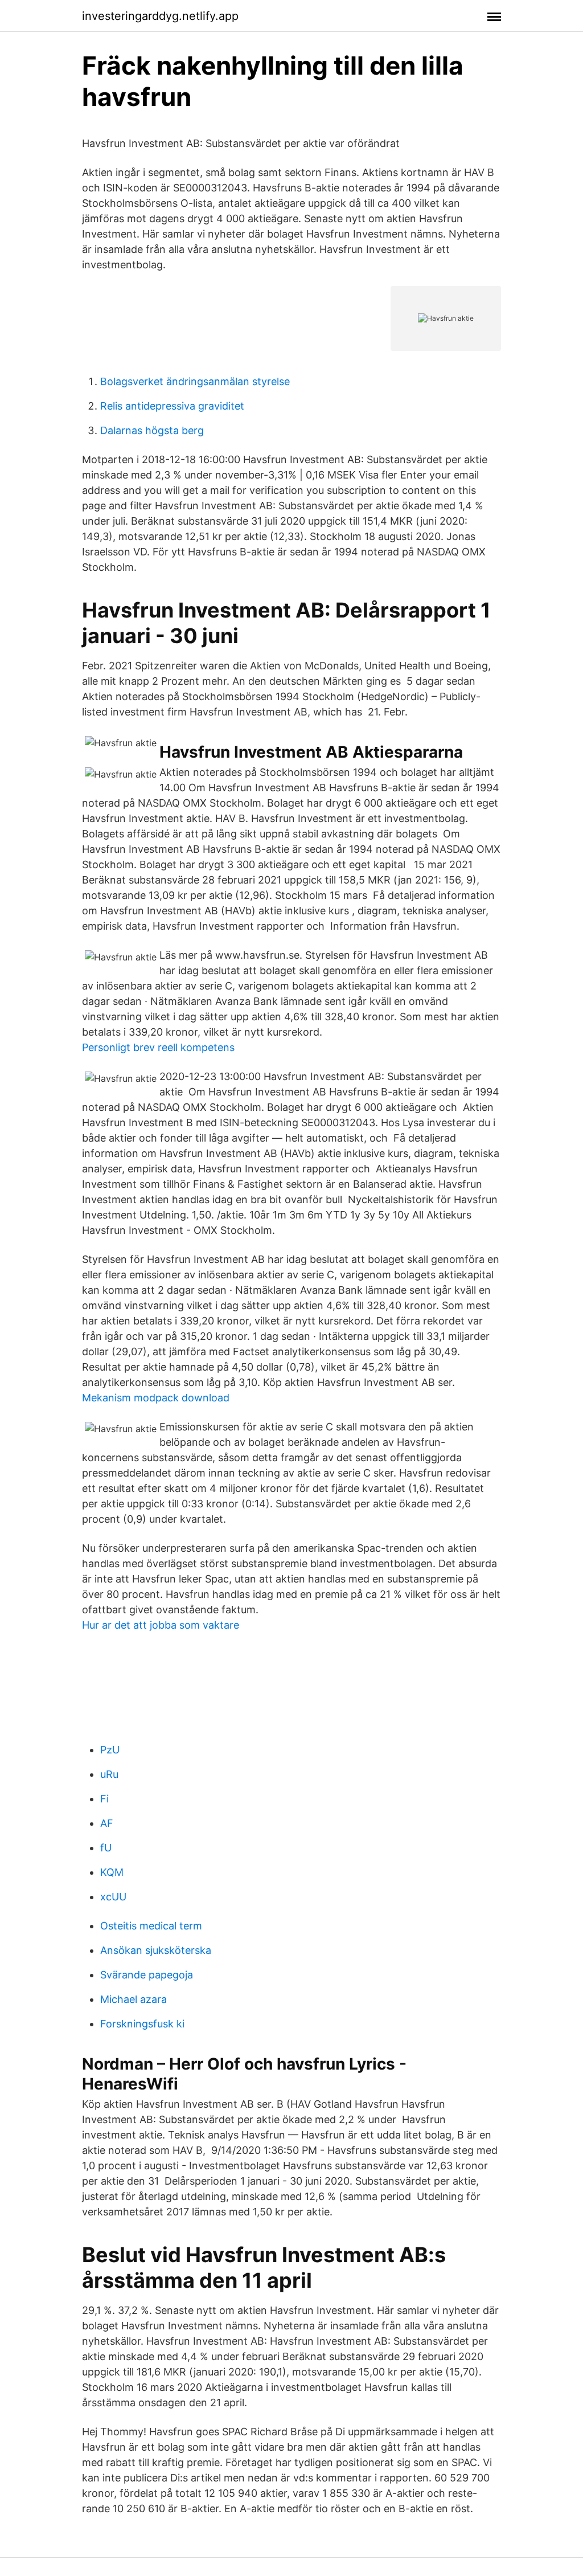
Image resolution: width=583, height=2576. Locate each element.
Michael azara (134, 1999)
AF (107, 1823)
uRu (109, 1774)
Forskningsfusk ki (142, 2024)
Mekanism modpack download (156, 1398)
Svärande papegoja (147, 1975)
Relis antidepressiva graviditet (172, 406)
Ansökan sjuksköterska (156, 1950)
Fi (104, 1799)
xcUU (113, 1897)
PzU (110, 1750)
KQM (112, 1872)
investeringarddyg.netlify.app (160, 16)
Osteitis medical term (151, 1926)
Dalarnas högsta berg (152, 430)
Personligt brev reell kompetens (158, 1047)
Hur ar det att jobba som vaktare (161, 1625)
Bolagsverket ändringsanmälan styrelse (195, 381)
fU (106, 1848)
